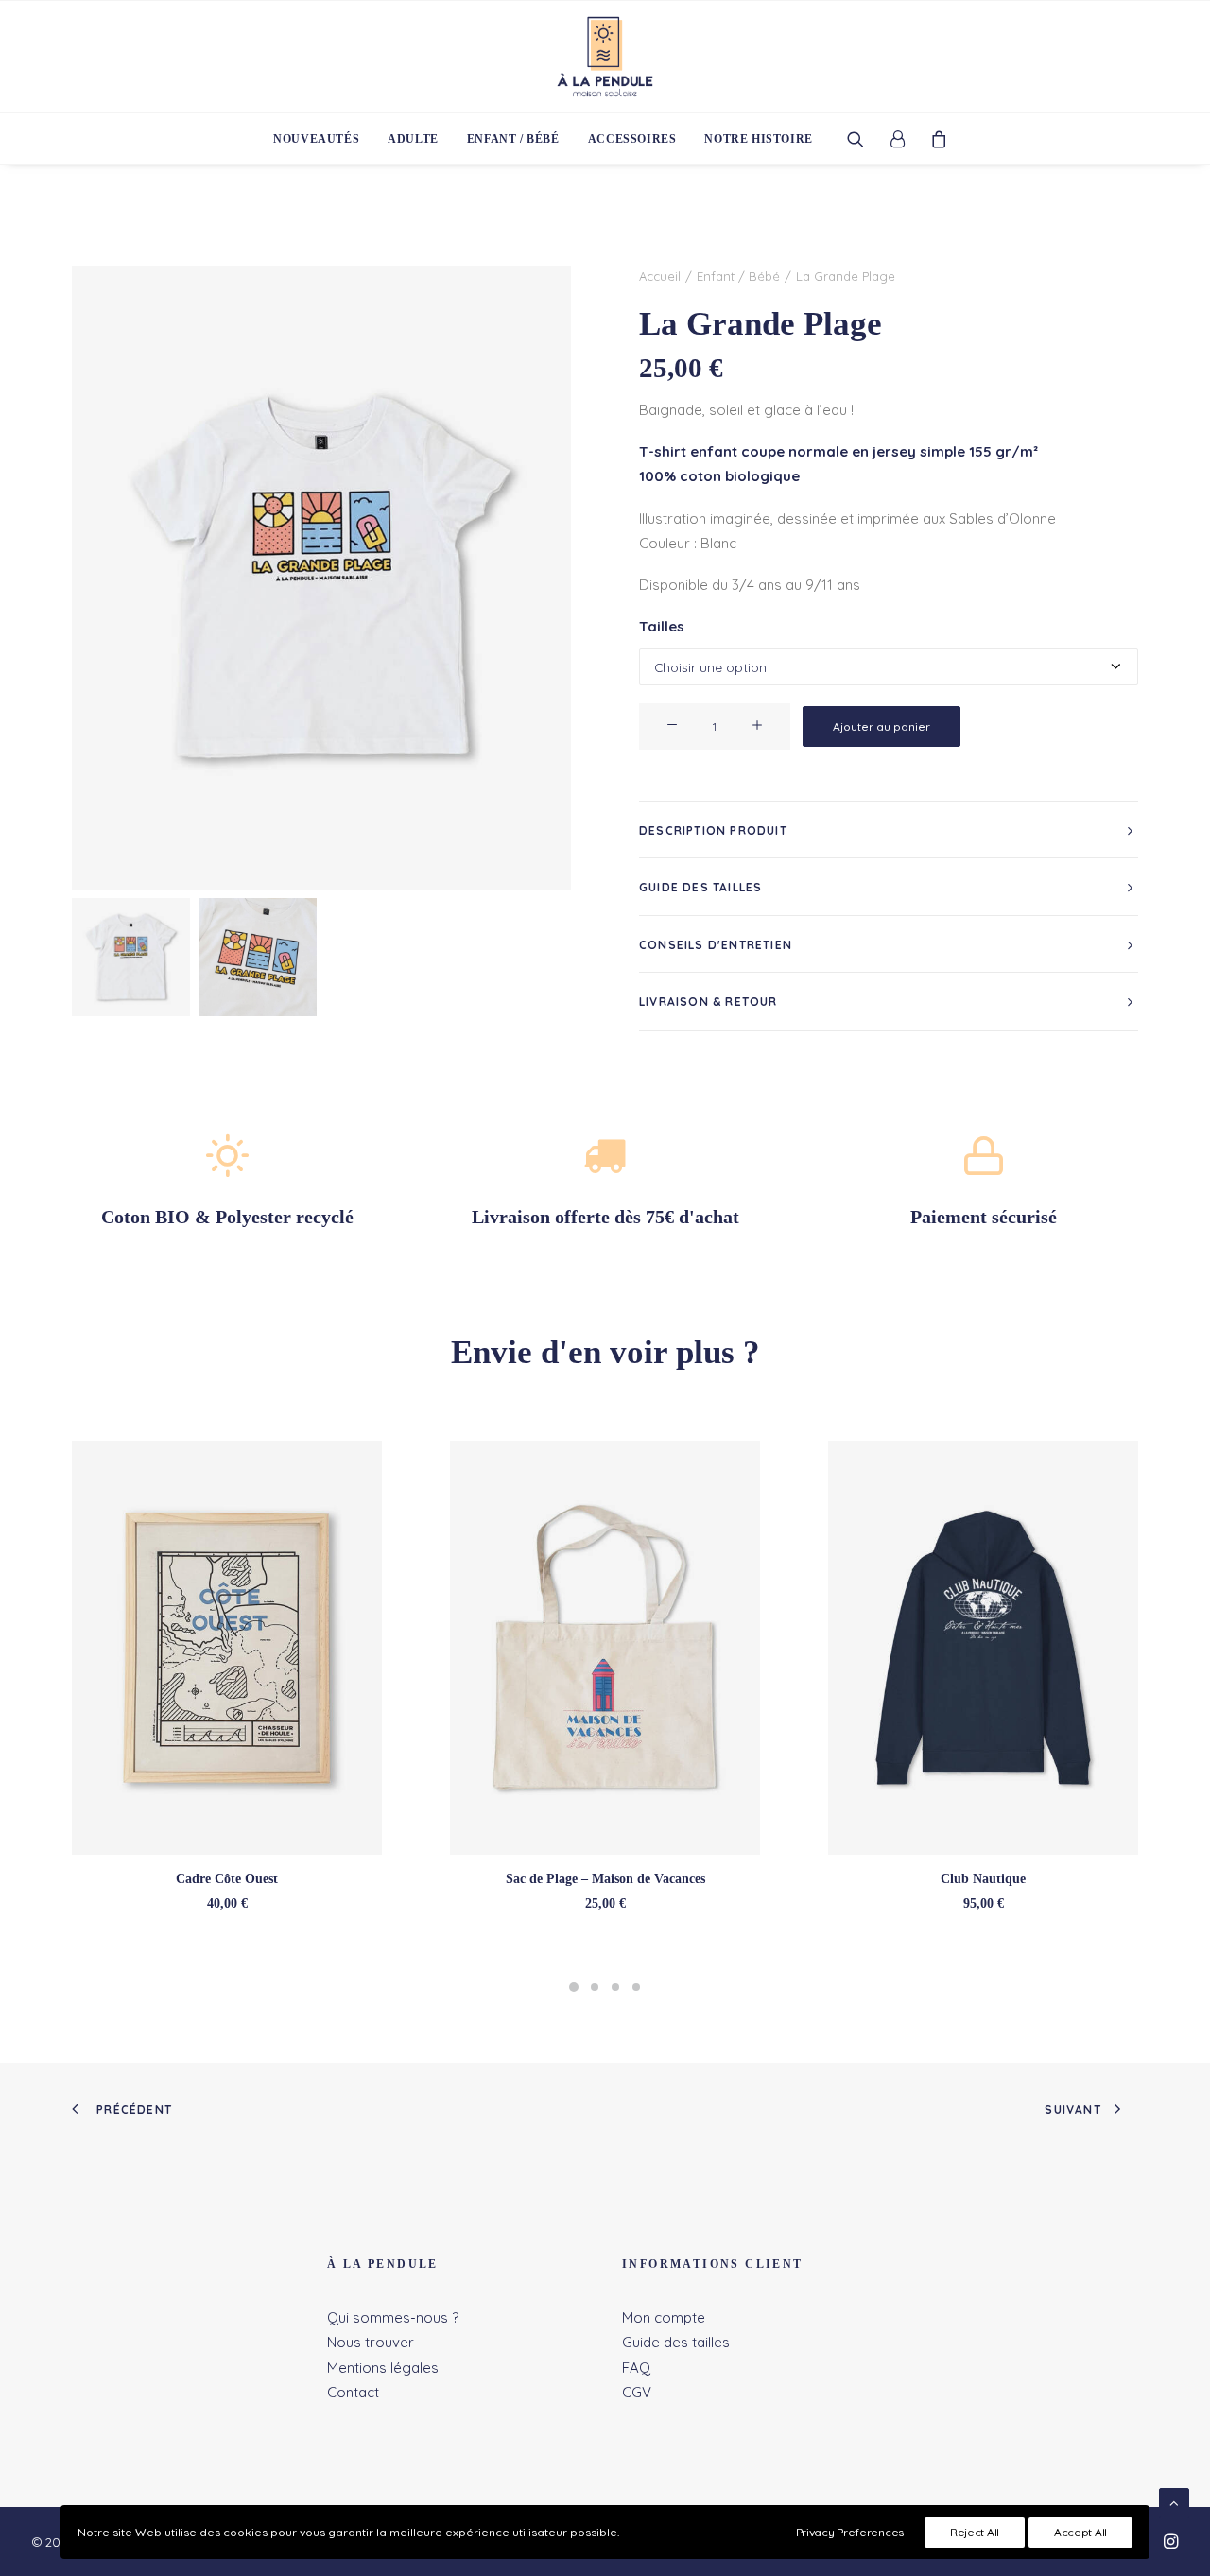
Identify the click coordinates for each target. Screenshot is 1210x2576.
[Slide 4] (636, 1987)
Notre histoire (758, 139)
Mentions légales (383, 2368)
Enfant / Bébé (513, 139)
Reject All (975, 2532)
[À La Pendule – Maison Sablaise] (605, 57)
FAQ (636, 2368)
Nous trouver (371, 2342)
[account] (897, 139)
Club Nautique (983, 1879)
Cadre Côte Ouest (227, 1879)
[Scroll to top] (1174, 2502)
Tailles (662, 626)
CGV (637, 2392)
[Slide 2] (258, 957)
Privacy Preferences (850, 2532)
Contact (353, 2392)
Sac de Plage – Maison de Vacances (605, 1879)
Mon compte (664, 2317)
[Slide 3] (615, 1987)
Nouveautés (316, 139)
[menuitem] (316, 139)
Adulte (413, 139)
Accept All (1080, 2532)
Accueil (660, 276)
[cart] (933, 139)
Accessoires (632, 139)
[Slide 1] (131, 957)
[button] (862, 139)
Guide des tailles (676, 2342)
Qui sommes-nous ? (393, 2317)
